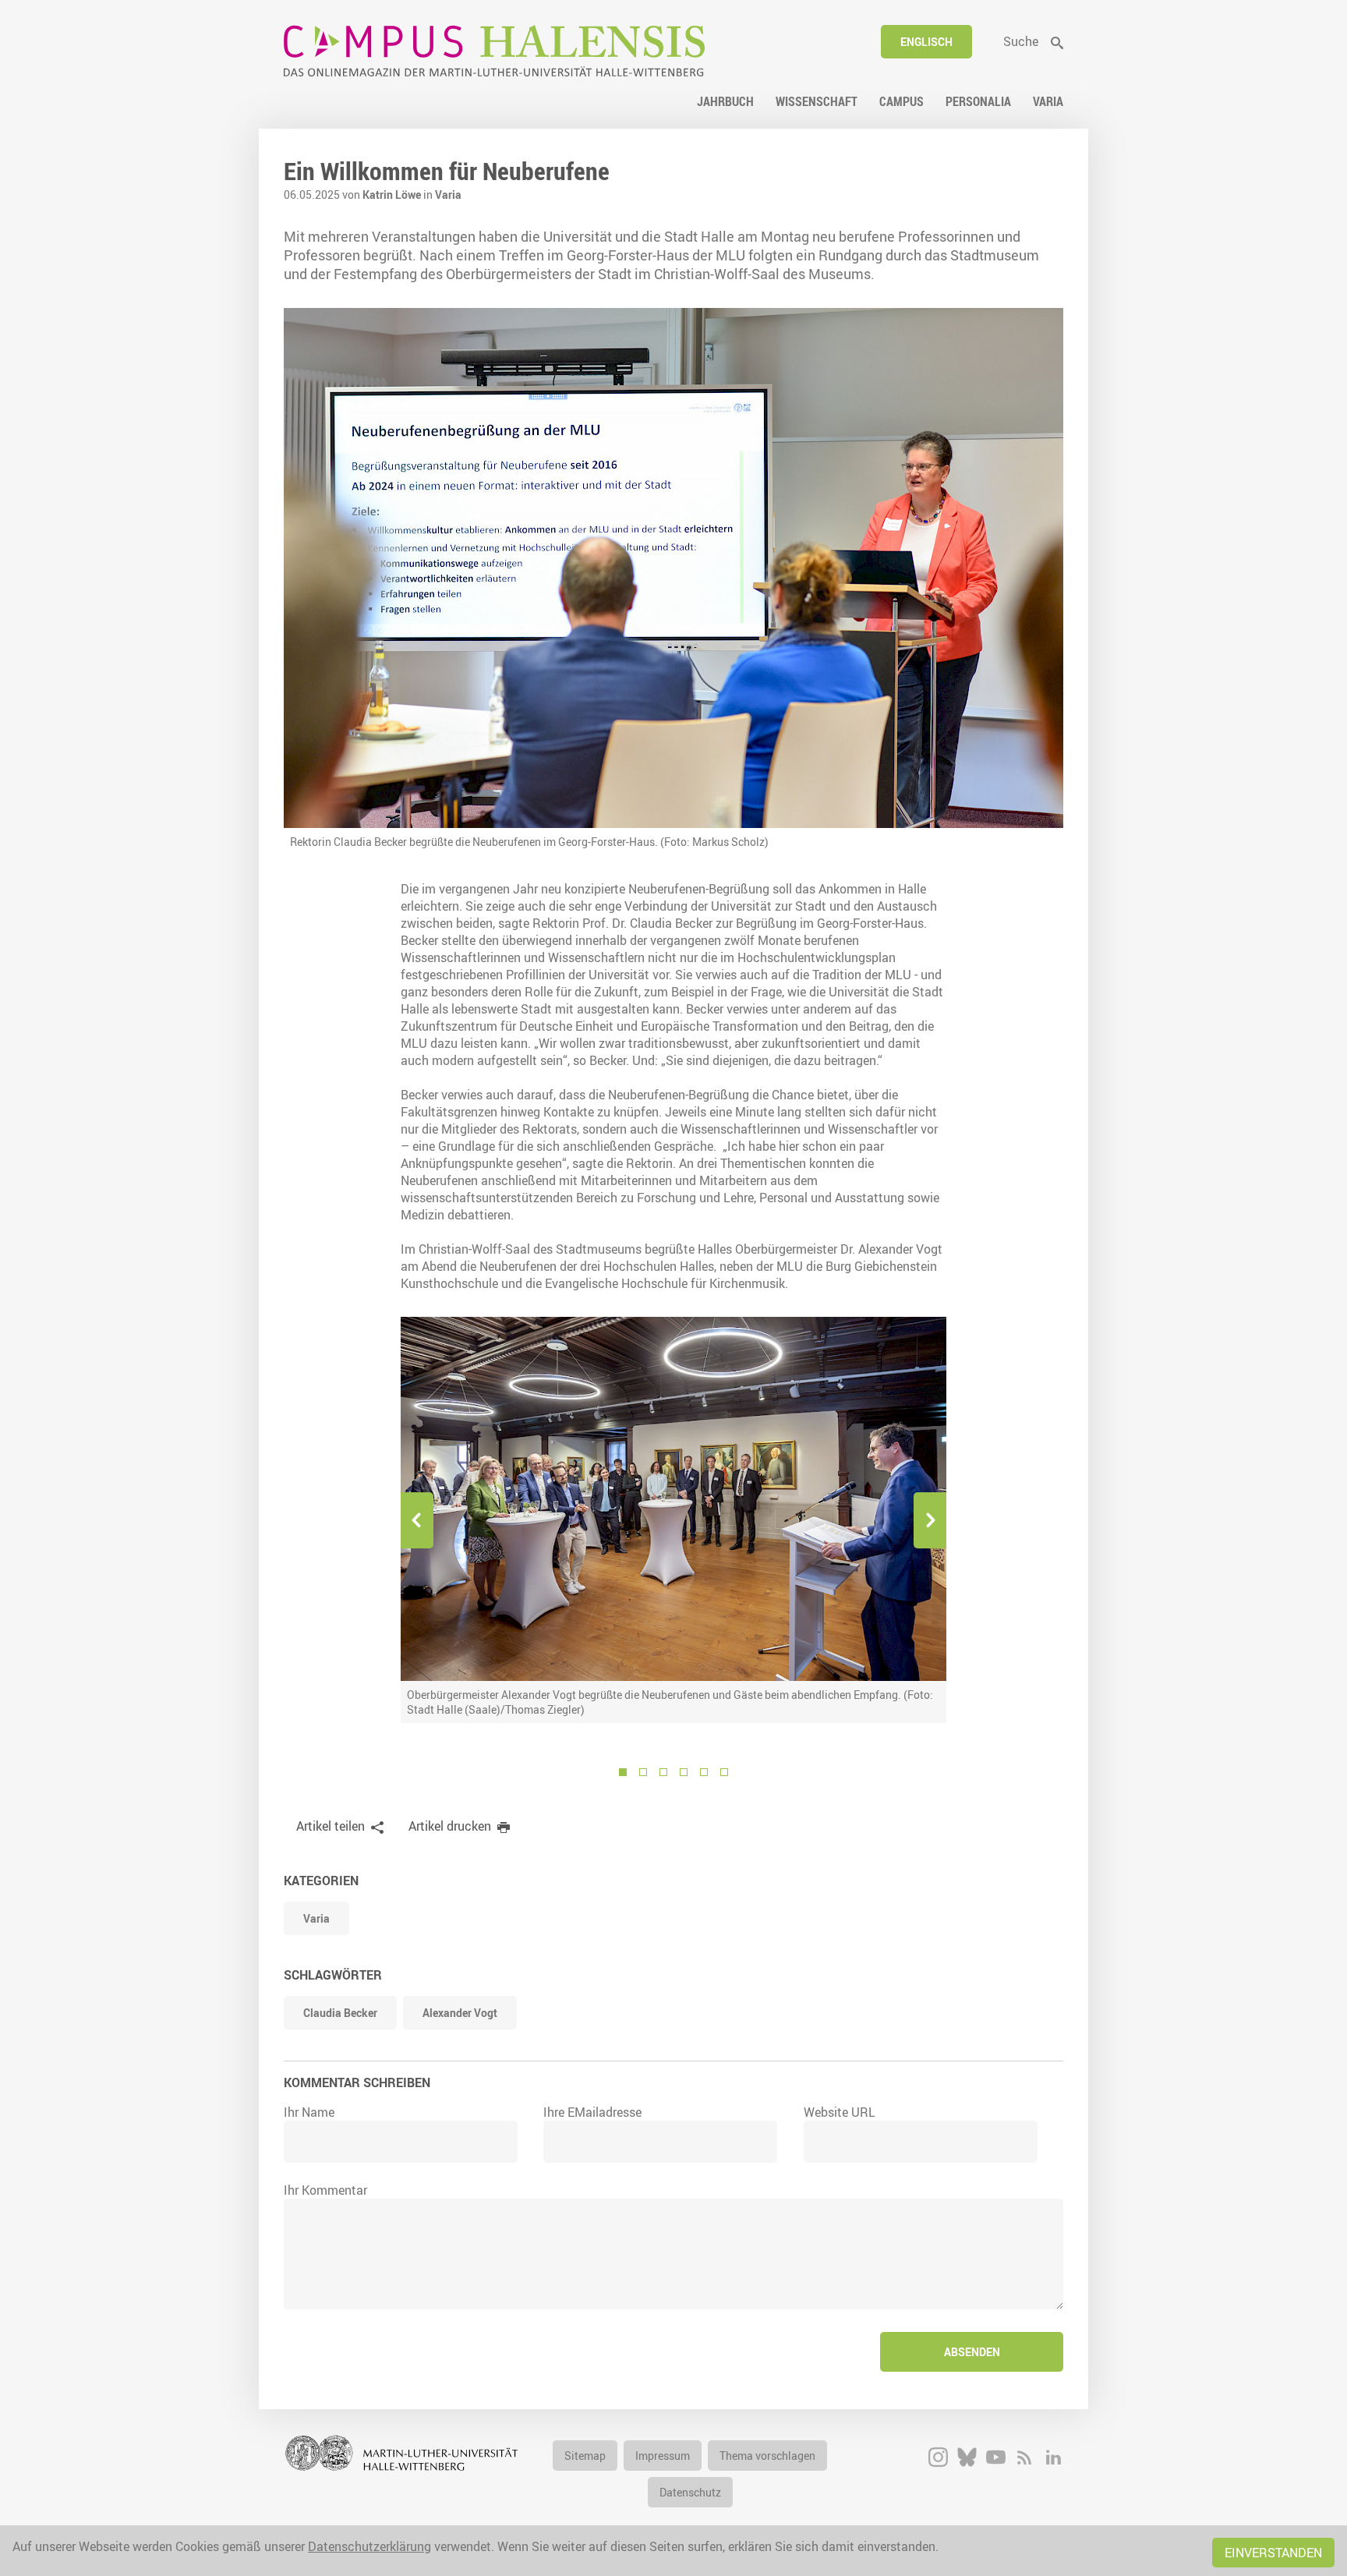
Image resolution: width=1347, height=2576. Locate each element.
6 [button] (724, 1772)
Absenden (972, 2352)
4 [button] (684, 1772)
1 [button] (623, 1772)
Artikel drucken (450, 1826)
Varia (448, 195)
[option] (673, 1520)
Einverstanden (1273, 2553)
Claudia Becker (340, 2013)
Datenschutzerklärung (369, 2546)
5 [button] (704, 1772)
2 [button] (643, 1772)
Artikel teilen (331, 1826)
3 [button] (663, 1772)
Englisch (926, 42)
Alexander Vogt (460, 2013)
